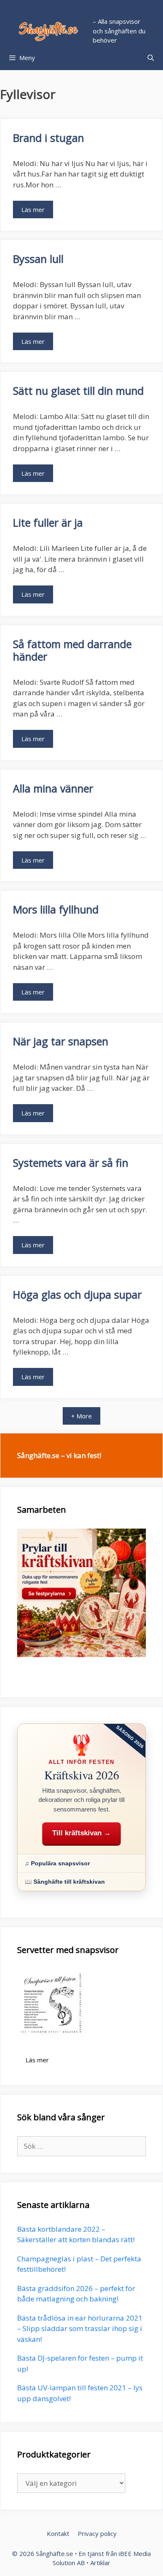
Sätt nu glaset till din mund (78, 391)
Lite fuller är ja (48, 522)
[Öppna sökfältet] (151, 58)
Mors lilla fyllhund (56, 909)
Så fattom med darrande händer (72, 650)
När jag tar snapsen (61, 1041)
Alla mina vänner (53, 788)
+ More (81, 1416)
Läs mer (33, 209)
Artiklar (100, 2563)
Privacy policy (97, 2533)
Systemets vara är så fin (71, 1163)
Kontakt (58, 2533)
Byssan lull (38, 259)
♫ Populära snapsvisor (57, 1863)
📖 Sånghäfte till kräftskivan (65, 1882)
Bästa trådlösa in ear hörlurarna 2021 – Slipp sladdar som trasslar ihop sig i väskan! (80, 2329)
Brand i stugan (48, 138)
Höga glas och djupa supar (77, 1294)
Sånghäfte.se (55, 2553)
